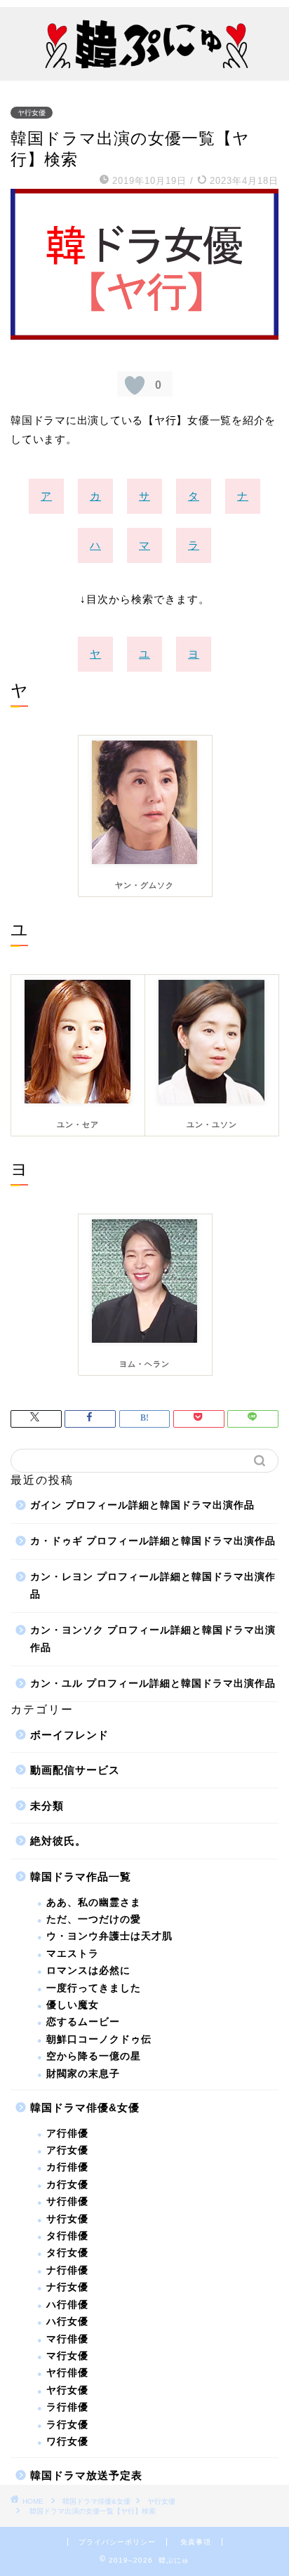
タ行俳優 (67, 2236)
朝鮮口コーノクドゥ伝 (99, 2039)
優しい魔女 (73, 2005)
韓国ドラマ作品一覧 (81, 1877)
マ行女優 (67, 2356)
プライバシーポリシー (117, 2542)
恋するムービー (83, 2022)
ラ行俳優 (67, 2407)
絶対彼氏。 (58, 1841)
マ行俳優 (67, 2339)
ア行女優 (67, 2150)
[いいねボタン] (135, 385)
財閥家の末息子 (83, 2074)
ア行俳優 (67, 2133)
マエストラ (73, 1954)
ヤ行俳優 (67, 2373)
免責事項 (196, 2542)
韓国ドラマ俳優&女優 (85, 2107)
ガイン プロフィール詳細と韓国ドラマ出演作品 (142, 1505)
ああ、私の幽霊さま (94, 1903)
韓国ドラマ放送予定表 (86, 2475)
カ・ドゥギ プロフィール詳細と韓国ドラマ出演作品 (153, 1541)
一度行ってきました (94, 1988)
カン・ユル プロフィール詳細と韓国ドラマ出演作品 (153, 1684)
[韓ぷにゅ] (145, 68)
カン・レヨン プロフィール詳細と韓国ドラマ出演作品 (153, 1586)
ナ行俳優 (67, 2270)
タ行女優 (67, 2253)
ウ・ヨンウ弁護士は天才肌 (109, 1936)
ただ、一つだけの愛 (94, 1919)
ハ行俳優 (67, 2305)
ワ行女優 (67, 2442)
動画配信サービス (75, 1770)
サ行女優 (67, 2219)
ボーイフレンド (69, 1735)
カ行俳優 (67, 2167)
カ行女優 (67, 2185)
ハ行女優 (67, 2322)
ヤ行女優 (32, 113)
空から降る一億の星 (94, 2056)
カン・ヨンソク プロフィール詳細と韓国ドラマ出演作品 (153, 1639)
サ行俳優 (67, 2202)
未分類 (47, 1806)
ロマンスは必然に (88, 1971)
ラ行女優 (67, 2425)
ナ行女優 (67, 2287)
